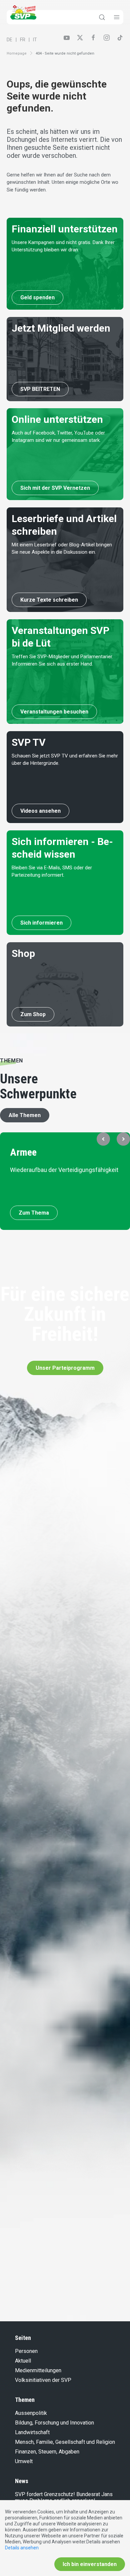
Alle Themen (25, 1115)
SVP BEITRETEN (40, 389)
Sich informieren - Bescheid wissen (62, 848)
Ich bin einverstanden (90, 2564)
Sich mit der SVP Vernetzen (55, 488)
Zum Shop (33, 1014)
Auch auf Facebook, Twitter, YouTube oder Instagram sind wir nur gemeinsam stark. (58, 437)
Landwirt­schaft (32, 2432)
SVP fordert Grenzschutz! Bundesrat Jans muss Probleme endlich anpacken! (64, 2497)
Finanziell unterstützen (65, 229)
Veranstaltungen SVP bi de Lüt (60, 637)
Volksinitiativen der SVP (43, 2380)
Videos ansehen (40, 811)
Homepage (17, 53)
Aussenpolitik (31, 2413)
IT (35, 40)
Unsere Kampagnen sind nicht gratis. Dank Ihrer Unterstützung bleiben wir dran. (63, 246)
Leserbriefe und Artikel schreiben (64, 525)
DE (9, 40)
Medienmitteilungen (38, 2370)
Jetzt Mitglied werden (61, 328)
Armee (23, 1152)
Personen (26, 2351)
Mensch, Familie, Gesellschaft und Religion (65, 2442)
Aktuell (23, 2361)
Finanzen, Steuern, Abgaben (47, 2452)
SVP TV (29, 742)
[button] (103, 1139)
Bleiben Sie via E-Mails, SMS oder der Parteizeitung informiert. (52, 871)
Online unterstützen (57, 419)
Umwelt (24, 2461)
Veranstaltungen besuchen (54, 712)
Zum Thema (34, 1213)
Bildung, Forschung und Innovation (54, 2423)
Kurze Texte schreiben (49, 600)
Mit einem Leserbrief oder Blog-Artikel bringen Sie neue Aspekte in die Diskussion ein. (62, 549)
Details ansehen (22, 2548)
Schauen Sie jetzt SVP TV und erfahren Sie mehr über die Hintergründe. (65, 760)
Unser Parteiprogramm (65, 1368)
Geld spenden (37, 297)
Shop (23, 953)
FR (23, 40)
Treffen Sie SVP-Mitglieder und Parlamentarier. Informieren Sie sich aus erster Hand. (62, 660)
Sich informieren (41, 923)
